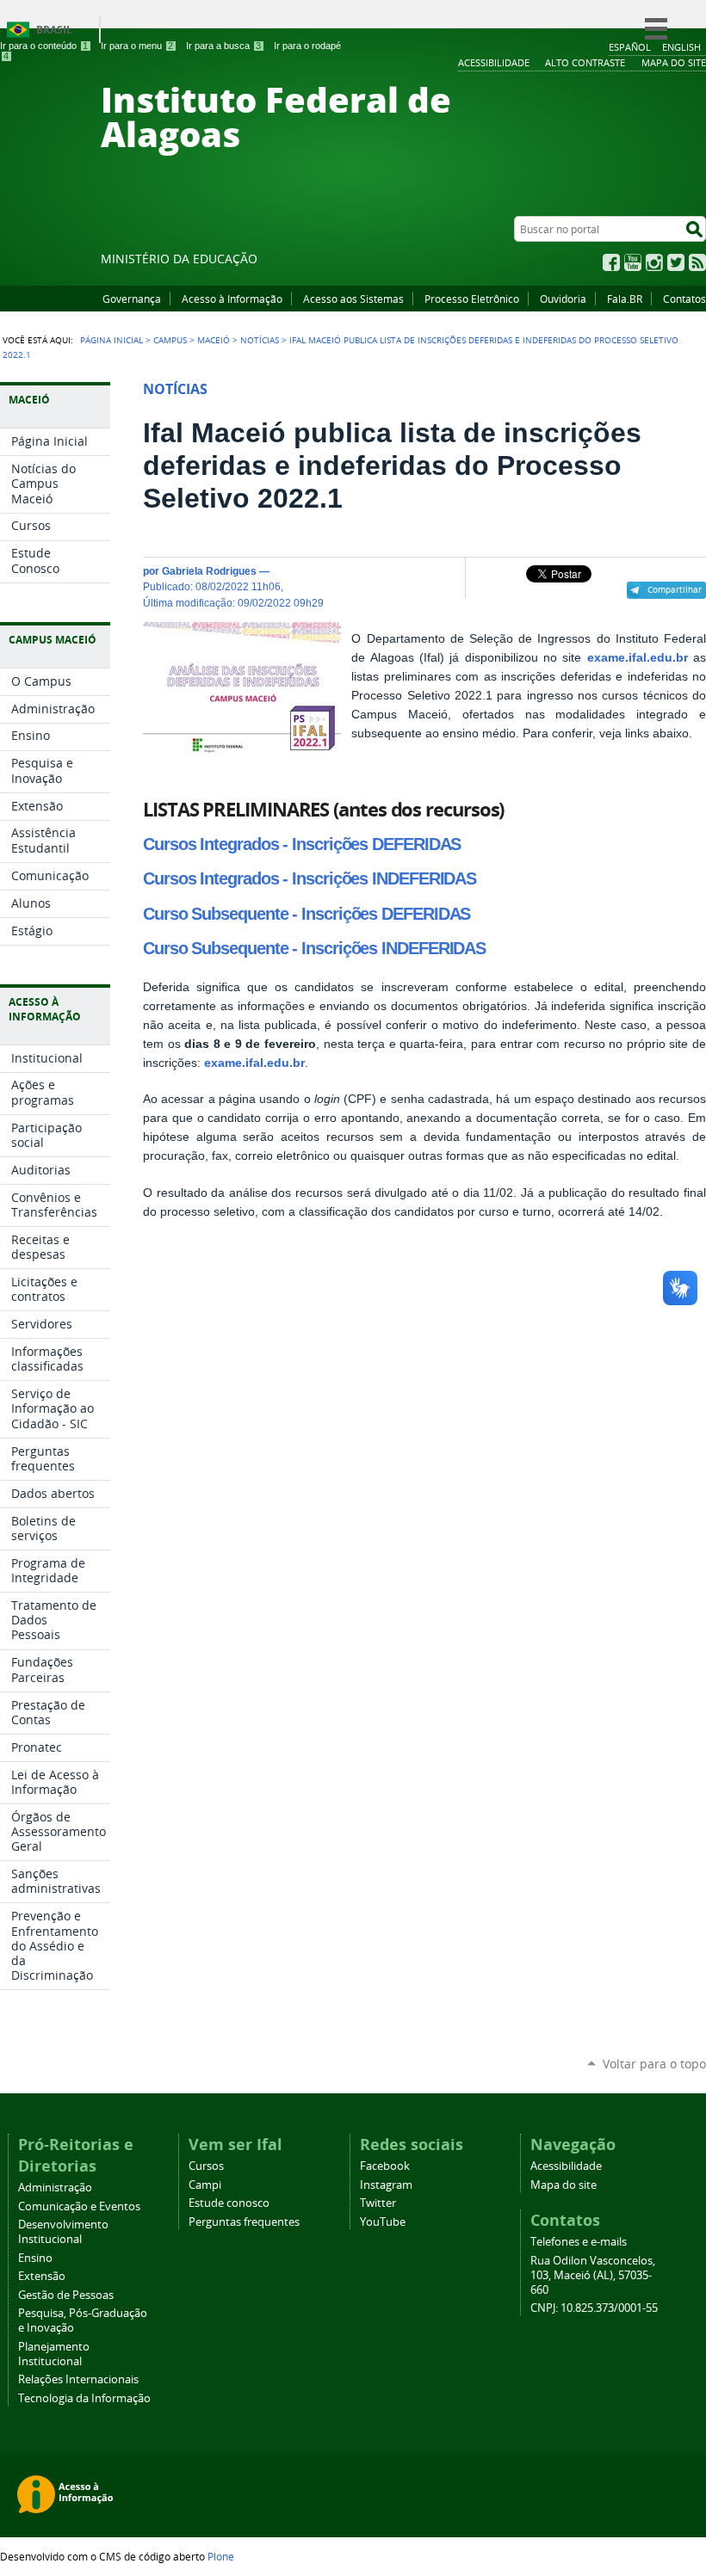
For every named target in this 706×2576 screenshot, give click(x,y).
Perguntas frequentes (244, 2222)
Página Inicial (111, 340)
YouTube (633, 262)
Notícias (260, 340)
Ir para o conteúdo (44, 46)
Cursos (206, 2166)
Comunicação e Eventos (79, 2206)
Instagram (654, 262)
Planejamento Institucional (54, 2354)
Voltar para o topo (654, 2064)
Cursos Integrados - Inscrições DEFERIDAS (302, 844)
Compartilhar (675, 589)
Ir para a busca (223, 46)
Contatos (684, 299)
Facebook (611, 262)
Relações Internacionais (78, 2379)
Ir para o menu (137, 46)
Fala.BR (625, 299)
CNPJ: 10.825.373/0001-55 (594, 2308)
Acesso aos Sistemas (353, 299)
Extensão (42, 2276)
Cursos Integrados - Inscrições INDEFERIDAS (310, 878)
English (681, 47)
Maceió (214, 340)
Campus (170, 340)
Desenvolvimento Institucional (63, 2232)
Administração (55, 2188)
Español (630, 47)
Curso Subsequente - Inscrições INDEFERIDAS (314, 948)
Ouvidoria (563, 299)
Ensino (35, 2258)
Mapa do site (564, 2185)
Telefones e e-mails (579, 2242)
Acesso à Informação (232, 299)
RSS (697, 262)
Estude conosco (229, 2203)
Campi (205, 2185)
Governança (132, 299)
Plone (221, 2556)
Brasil (54, 30)
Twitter (676, 262)
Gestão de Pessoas (66, 2295)
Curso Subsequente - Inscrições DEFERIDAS (307, 914)
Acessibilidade (566, 2166)
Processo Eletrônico (472, 299)
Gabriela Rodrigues (209, 571)
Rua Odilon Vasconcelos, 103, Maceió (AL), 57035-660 (593, 2275)
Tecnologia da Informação (84, 2398)
